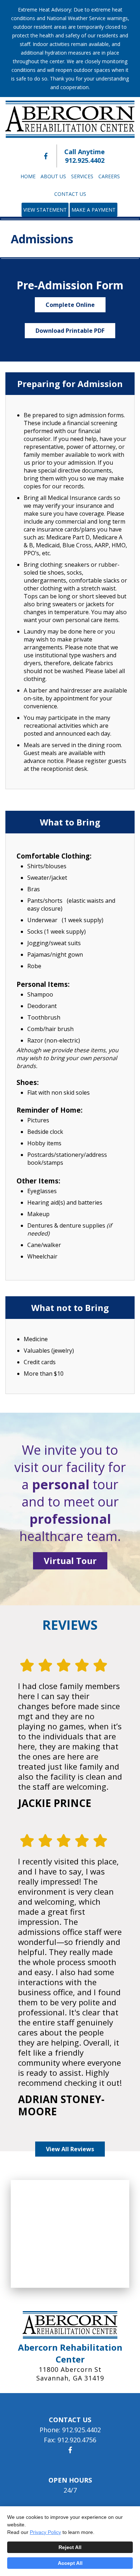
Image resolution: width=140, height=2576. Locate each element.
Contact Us (70, 194)
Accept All (70, 2563)
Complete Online (70, 305)
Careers (109, 176)
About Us (53, 176)
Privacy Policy (45, 2532)
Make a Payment (94, 210)
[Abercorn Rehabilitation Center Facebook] (46, 156)
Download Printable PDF (70, 331)
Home (28, 176)
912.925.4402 (85, 160)
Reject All (70, 2547)
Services (82, 176)
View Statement (45, 210)
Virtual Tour (70, 1561)
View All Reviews (70, 2149)
